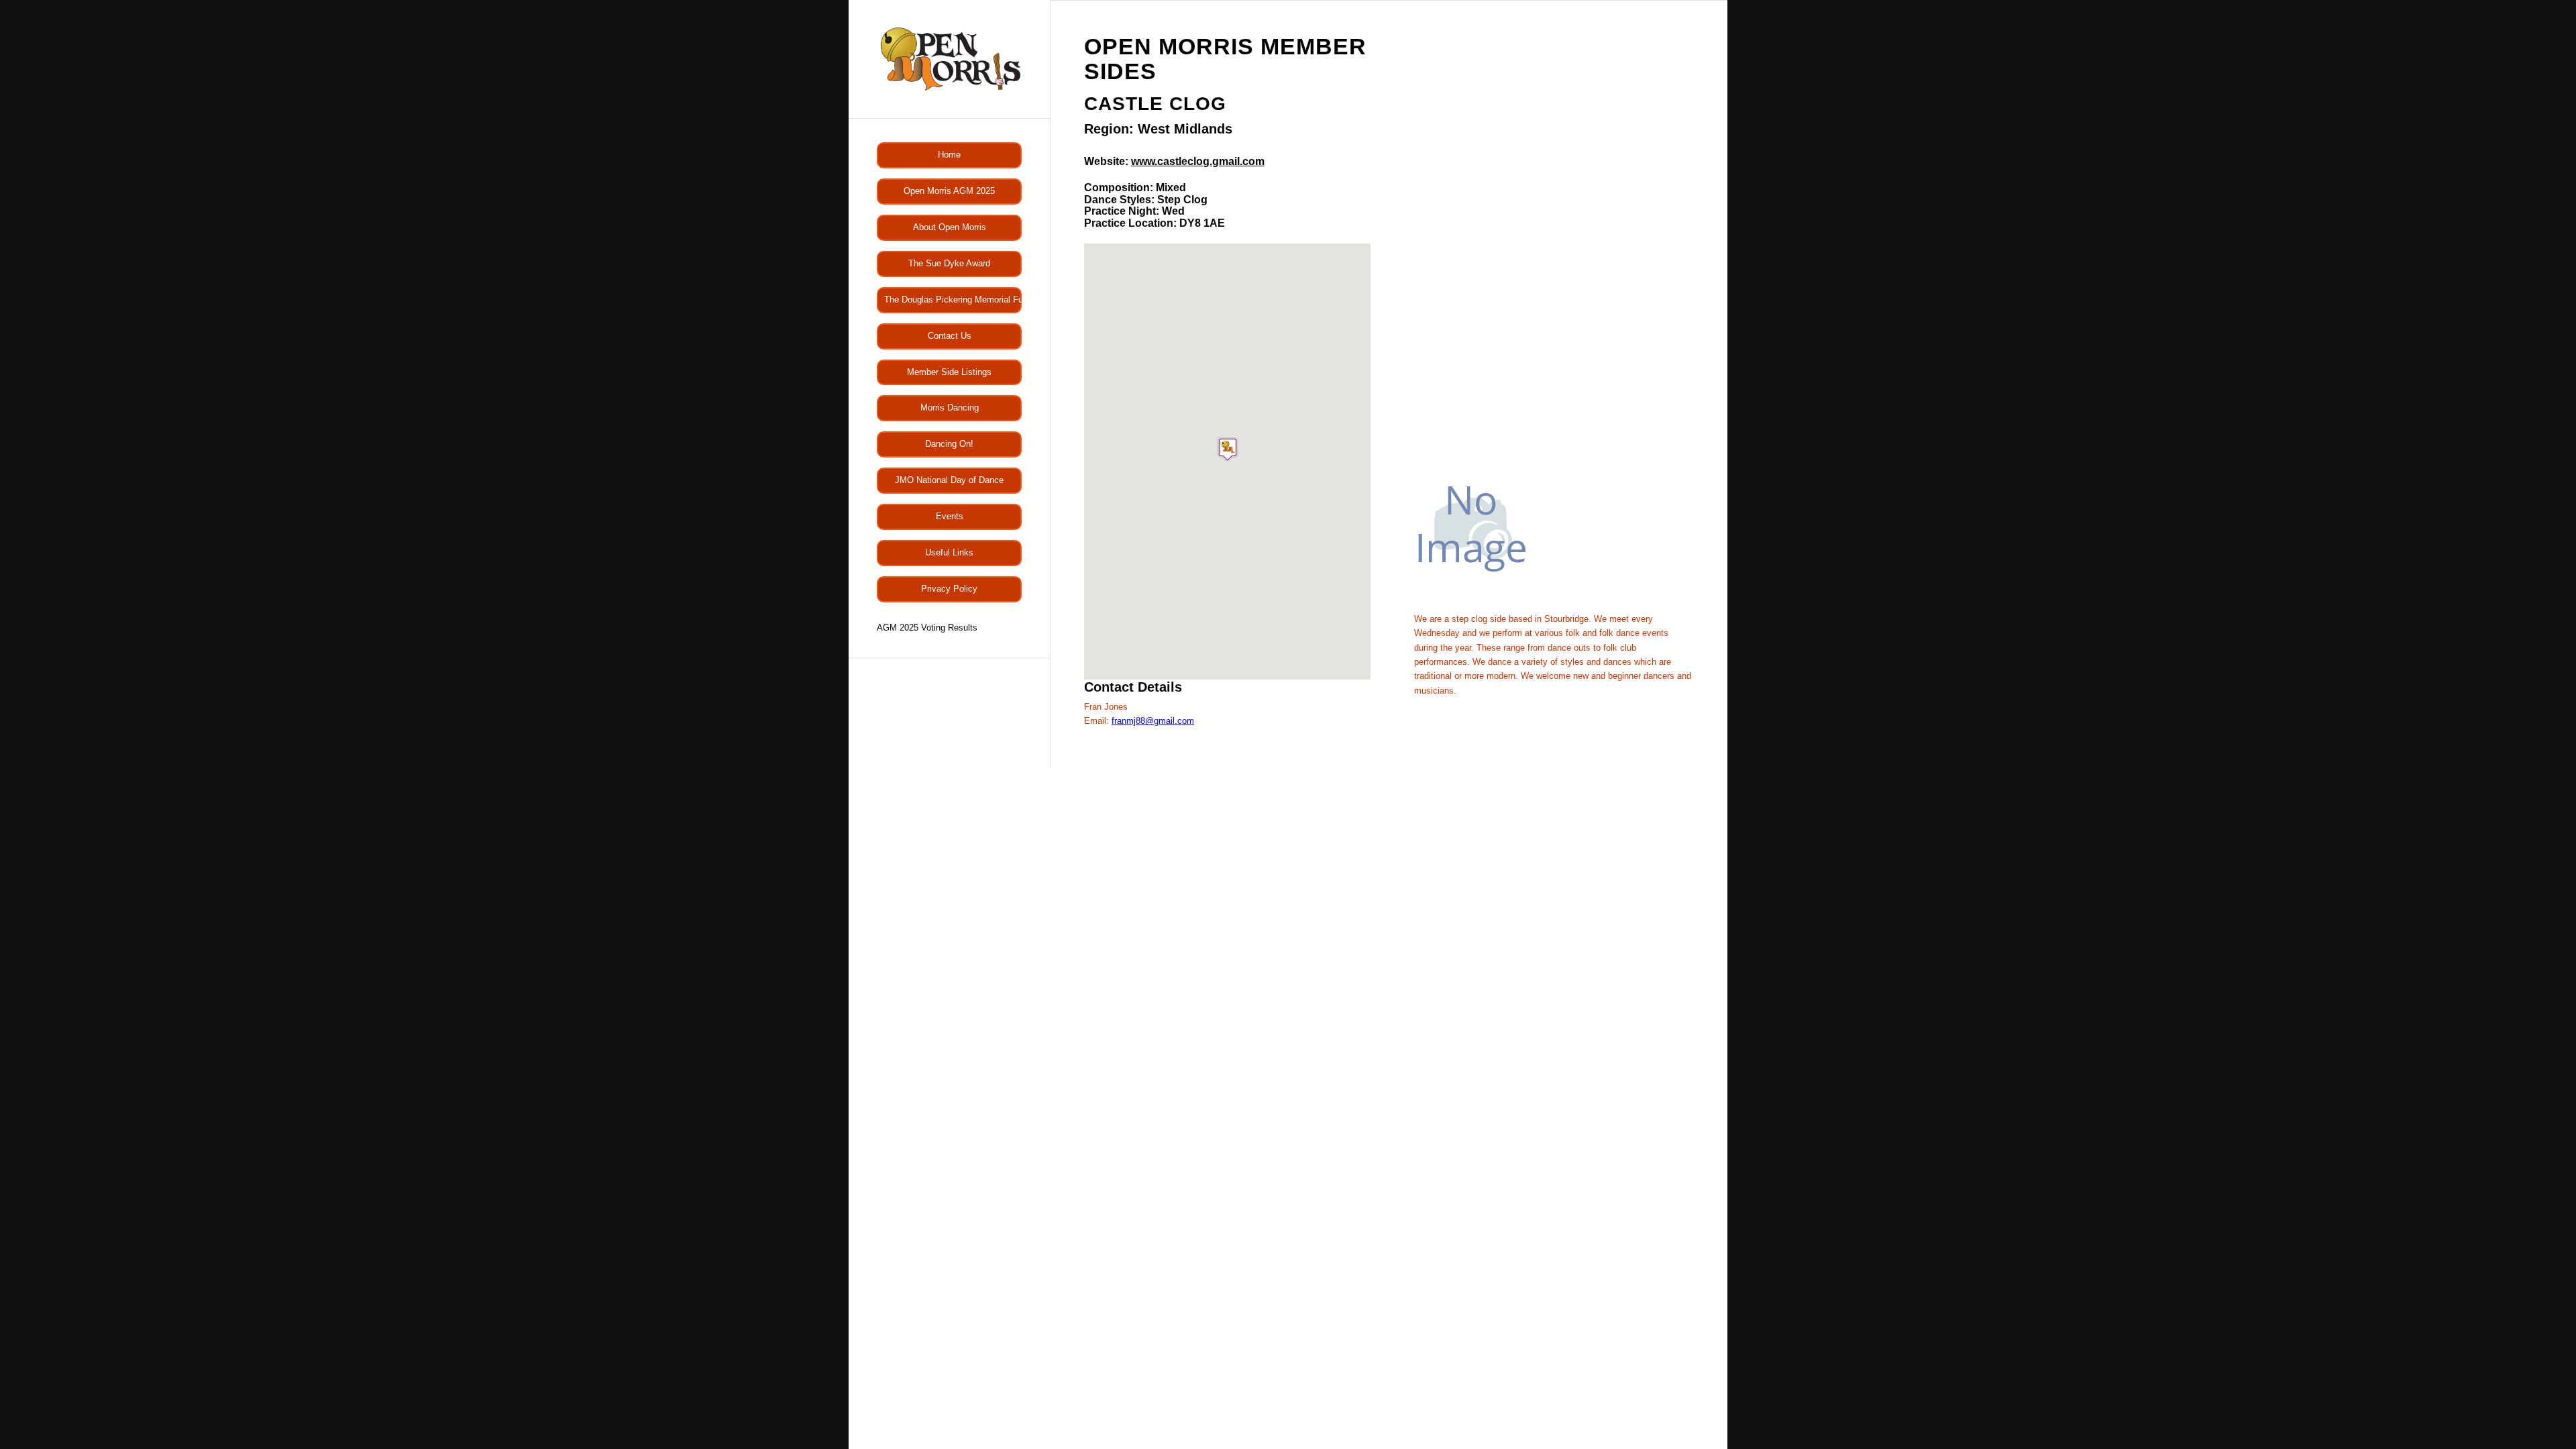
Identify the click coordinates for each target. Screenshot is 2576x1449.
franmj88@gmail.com (1153, 721)
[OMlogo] (949, 59)
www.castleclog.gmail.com (1198, 161)
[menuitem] (949, 155)
